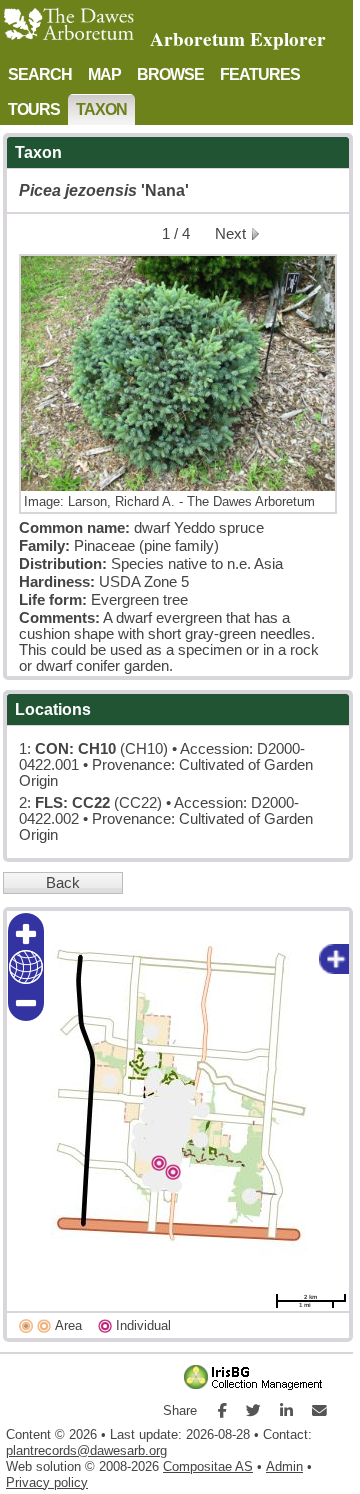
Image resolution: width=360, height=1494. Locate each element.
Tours (34, 109)
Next (230, 234)
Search (40, 74)
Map (104, 74)
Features (260, 74)
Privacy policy (47, 1482)
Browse (170, 74)
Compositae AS (208, 1466)
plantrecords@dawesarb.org (86, 1450)
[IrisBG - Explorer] (257, 1386)
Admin (284, 1466)
